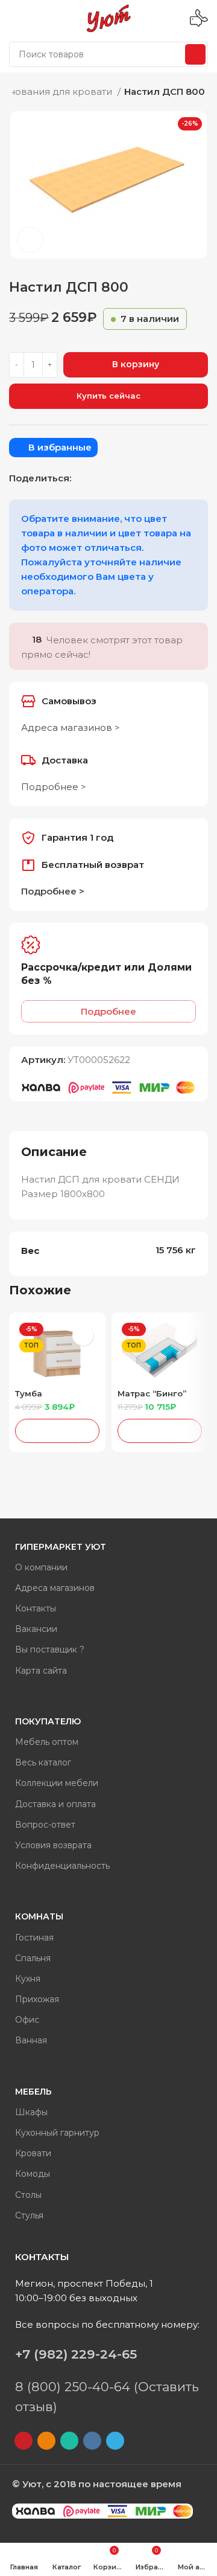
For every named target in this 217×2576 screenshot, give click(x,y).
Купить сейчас (108, 396)
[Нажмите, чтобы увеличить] (30, 240)
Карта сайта (41, 1671)
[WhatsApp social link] (98, 478)
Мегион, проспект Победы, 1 (84, 2283)
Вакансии (36, 1629)
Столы (28, 2195)
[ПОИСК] (195, 54)
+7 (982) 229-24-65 (76, 2354)
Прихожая (37, 1999)
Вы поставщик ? (50, 1649)
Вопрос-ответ (45, 1825)
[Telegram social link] (129, 478)
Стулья (29, 2215)
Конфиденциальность (62, 1866)
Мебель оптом (47, 1742)
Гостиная (34, 1938)
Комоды (33, 2174)
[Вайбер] (145, 478)
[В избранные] (83, 1335)
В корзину (136, 364)
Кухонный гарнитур (57, 2133)
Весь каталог (43, 1762)
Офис (27, 2020)
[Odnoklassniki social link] (82, 478)
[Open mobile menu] (14, 18)
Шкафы (31, 2112)
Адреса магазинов (55, 1588)
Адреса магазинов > (71, 728)
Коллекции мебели (57, 1783)
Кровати (33, 2153)
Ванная (31, 2040)
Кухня (28, 1979)
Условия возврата (53, 1845)
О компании (41, 1567)
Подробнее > (54, 787)
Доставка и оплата (55, 1804)
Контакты (36, 1608)
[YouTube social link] (24, 2441)
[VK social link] (113, 478)
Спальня (33, 1958)
